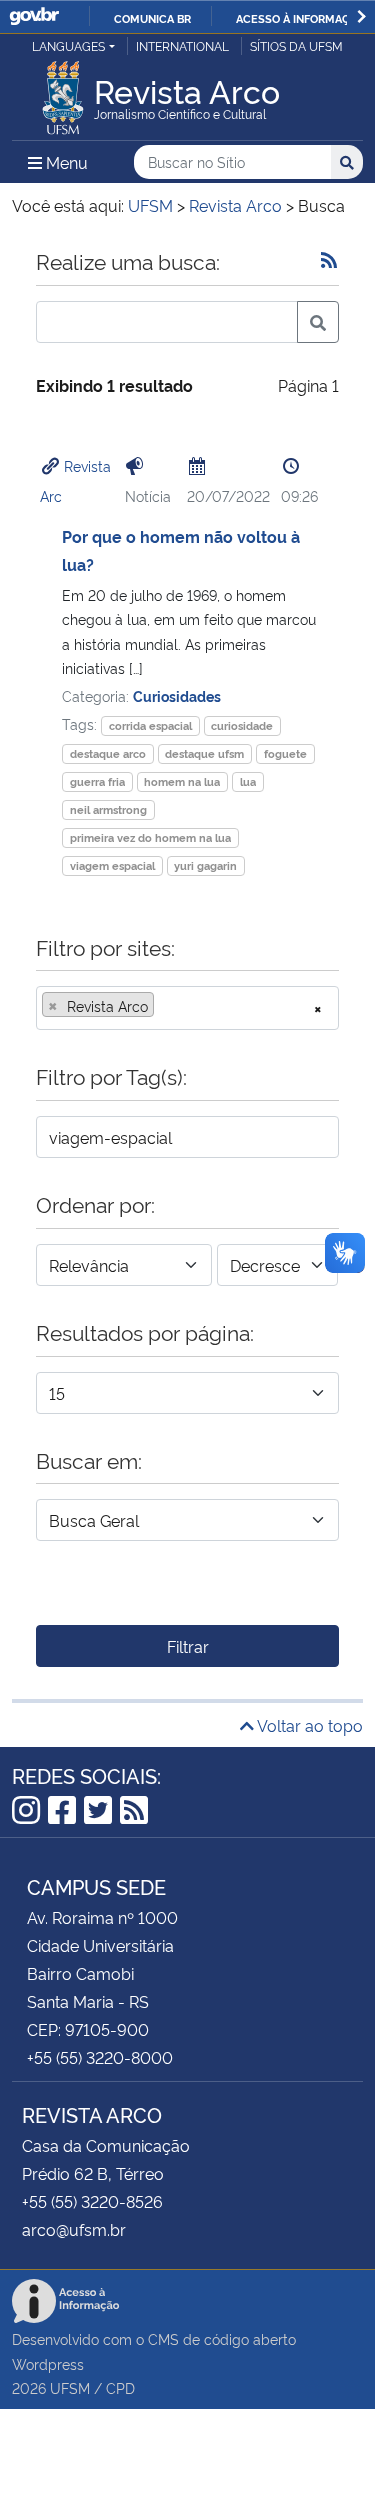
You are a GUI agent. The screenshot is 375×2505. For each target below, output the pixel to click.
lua (248, 781)
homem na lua (182, 781)
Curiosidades (177, 695)
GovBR (34, 16)
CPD (120, 2387)
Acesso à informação (300, 18)
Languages (68, 45)
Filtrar (188, 1646)
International (182, 45)
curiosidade (242, 725)
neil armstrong (108, 809)
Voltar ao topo (308, 1725)
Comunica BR (152, 18)
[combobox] (187, 1008)
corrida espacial (150, 725)
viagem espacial (112, 865)
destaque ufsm (204, 753)
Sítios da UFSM (296, 45)
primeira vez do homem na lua (150, 837)
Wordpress (48, 2363)
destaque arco (108, 753)
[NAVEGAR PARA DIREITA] (361, 16)
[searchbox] (165, 1006)
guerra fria (97, 781)
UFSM (70, 2387)
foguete (285, 753)
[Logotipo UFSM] (63, 92)
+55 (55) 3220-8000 (100, 2057)
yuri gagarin (205, 865)
